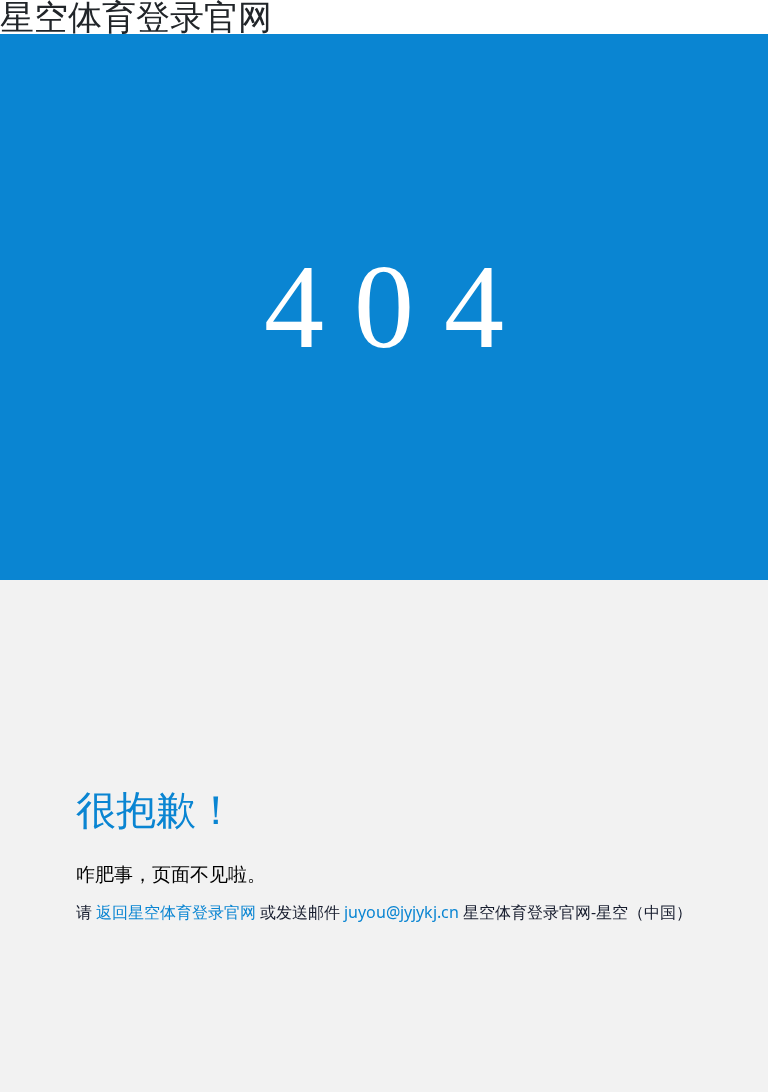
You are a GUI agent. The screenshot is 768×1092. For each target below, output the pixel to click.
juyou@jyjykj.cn (401, 912)
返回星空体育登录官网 (176, 912)
